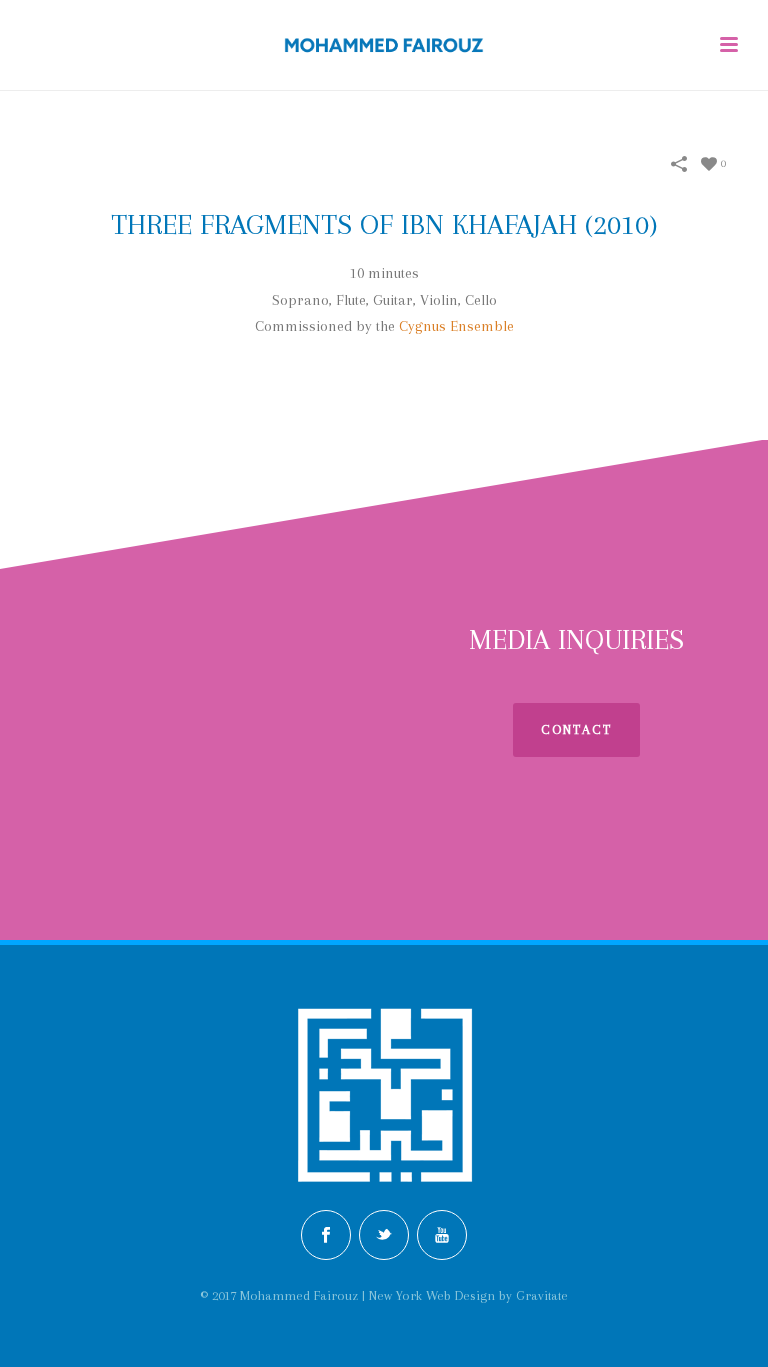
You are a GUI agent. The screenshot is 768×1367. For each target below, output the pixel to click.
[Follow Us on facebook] (326, 1235)
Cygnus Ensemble (456, 326)
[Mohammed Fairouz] (384, 45)
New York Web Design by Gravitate (468, 1295)
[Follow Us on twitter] (384, 1235)
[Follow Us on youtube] (442, 1235)
